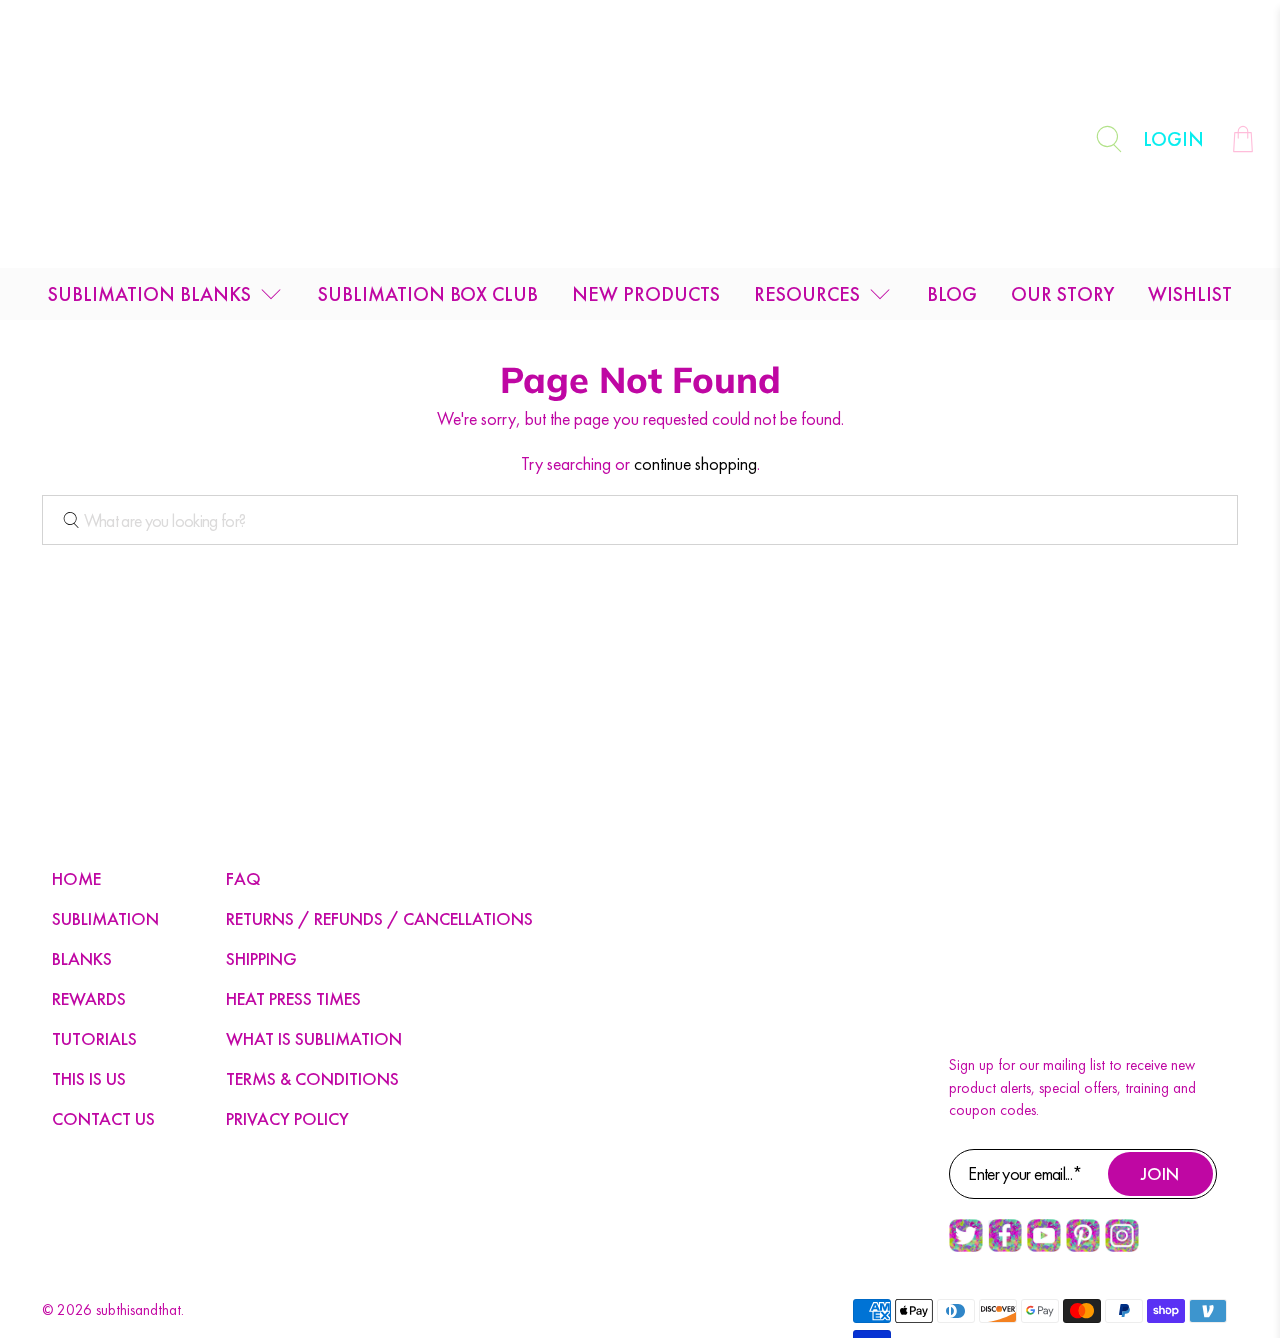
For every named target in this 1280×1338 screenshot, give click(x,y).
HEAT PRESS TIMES (293, 998)
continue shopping (695, 463)
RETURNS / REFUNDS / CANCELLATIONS (379, 918)
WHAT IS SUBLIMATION (314, 1038)
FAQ (243, 878)
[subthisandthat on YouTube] (1044, 1247)
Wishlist (1190, 294)
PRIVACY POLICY (287, 1118)
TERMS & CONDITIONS (312, 1078)
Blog (952, 294)
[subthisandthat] (640, 139)
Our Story (1062, 294)
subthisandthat (138, 1310)
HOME (76, 878)
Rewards (89, 998)
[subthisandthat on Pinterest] (1083, 1247)
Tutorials (94, 1038)
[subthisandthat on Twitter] (966, 1247)
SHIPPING (261, 958)
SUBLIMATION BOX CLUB (428, 294)
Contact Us (103, 1118)
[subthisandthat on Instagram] (1122, 1247)
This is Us (89, 1078)
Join (1160, 1173)
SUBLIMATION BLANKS (149, 294)
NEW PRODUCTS (646, 294)
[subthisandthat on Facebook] (1005, 1247)
